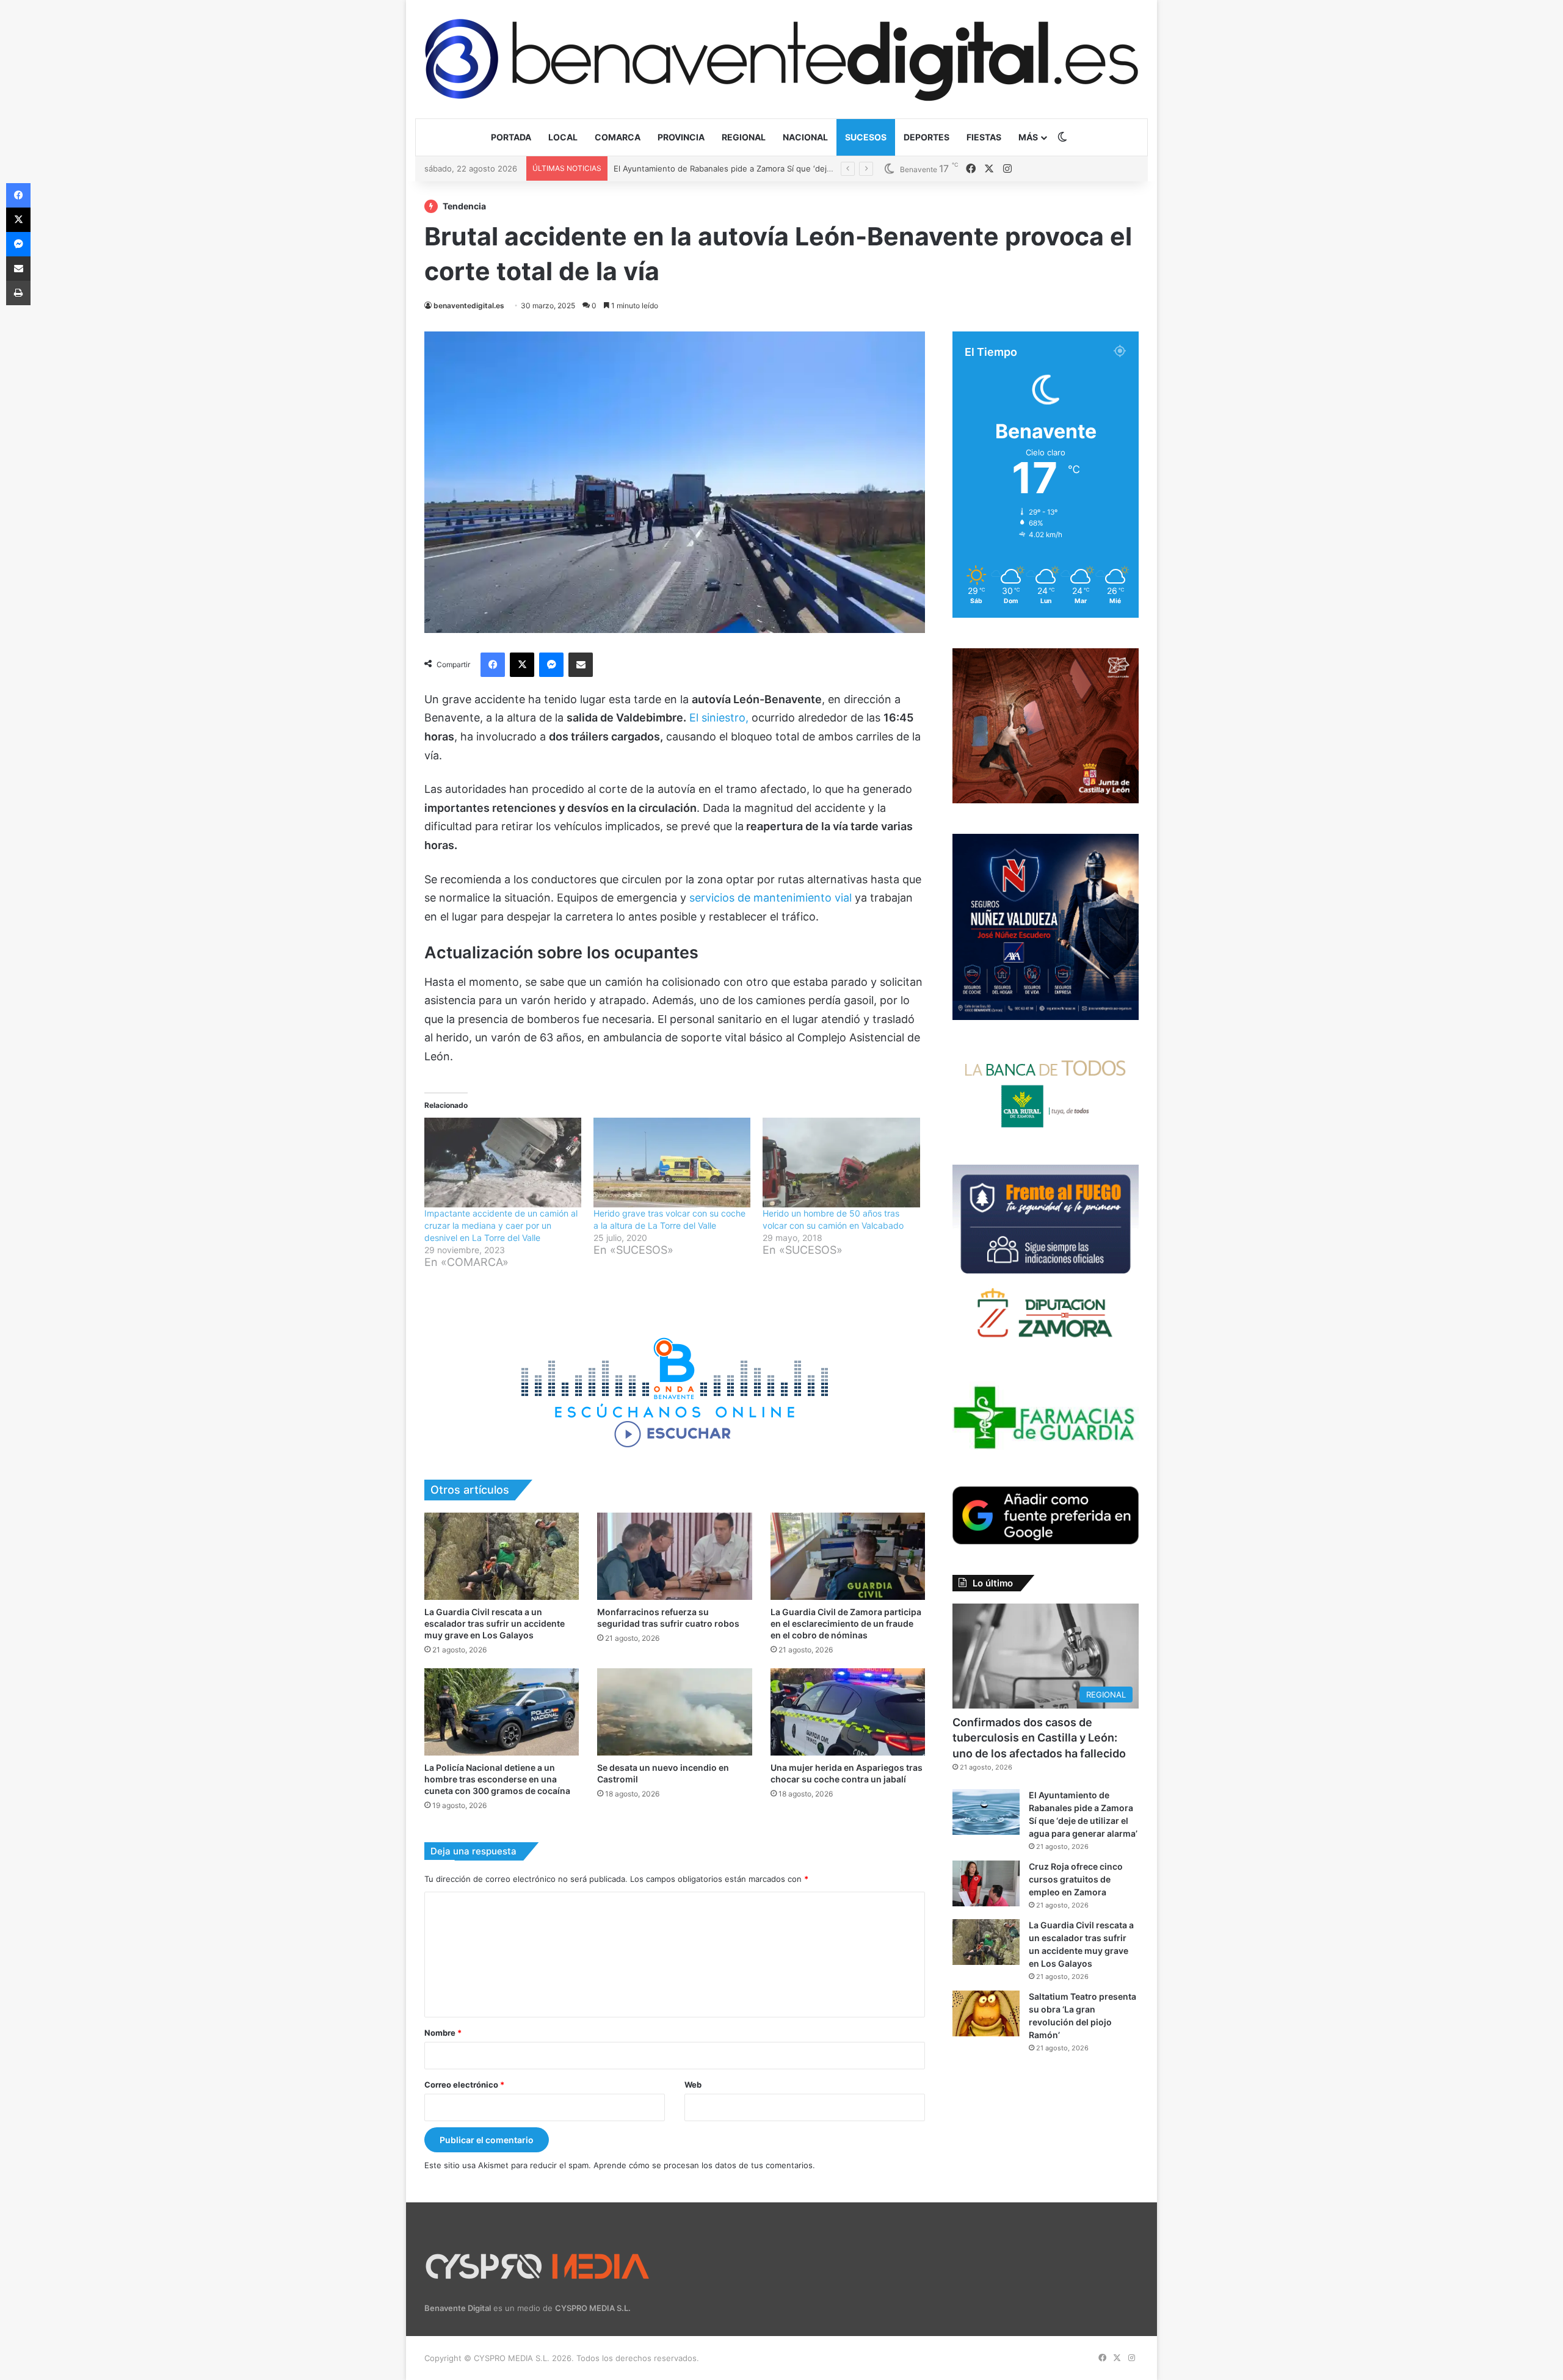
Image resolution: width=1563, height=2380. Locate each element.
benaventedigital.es (469, 306)
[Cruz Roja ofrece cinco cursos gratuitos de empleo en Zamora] (986, 1883)
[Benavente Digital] (781, 59)
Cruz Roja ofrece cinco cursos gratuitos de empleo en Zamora (732, 168)
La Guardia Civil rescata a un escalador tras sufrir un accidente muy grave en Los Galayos (495, 1623)
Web (693, 2085)
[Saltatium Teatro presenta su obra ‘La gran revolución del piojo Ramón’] (986, 2013)
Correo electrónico (464, 2085)
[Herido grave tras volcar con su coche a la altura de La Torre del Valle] (672, 1163)
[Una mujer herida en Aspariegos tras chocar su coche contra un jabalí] (848, 1712)
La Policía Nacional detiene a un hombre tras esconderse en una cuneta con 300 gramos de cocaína (497, 1779)
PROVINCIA (681, 137)
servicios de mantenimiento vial (771, 898)
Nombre (443, 2033)
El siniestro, (719, 718)
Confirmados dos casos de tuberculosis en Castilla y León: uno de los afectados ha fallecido (1039, 1738)
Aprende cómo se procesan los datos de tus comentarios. (704, 2165)
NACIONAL (805, 137)
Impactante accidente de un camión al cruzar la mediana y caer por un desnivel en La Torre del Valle (501, 1225)
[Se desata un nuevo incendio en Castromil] (674, 1712)
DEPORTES (927, 137)
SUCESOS (866, 137)
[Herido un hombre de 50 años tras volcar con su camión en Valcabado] (841, 1163)
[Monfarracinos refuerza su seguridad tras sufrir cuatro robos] (674, 1556)
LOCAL (563, 137)
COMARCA (618, 137)
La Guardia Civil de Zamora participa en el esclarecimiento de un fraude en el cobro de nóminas (846, 1623)
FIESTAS (984, 137)
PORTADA (511, 137)
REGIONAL (744, 137)
